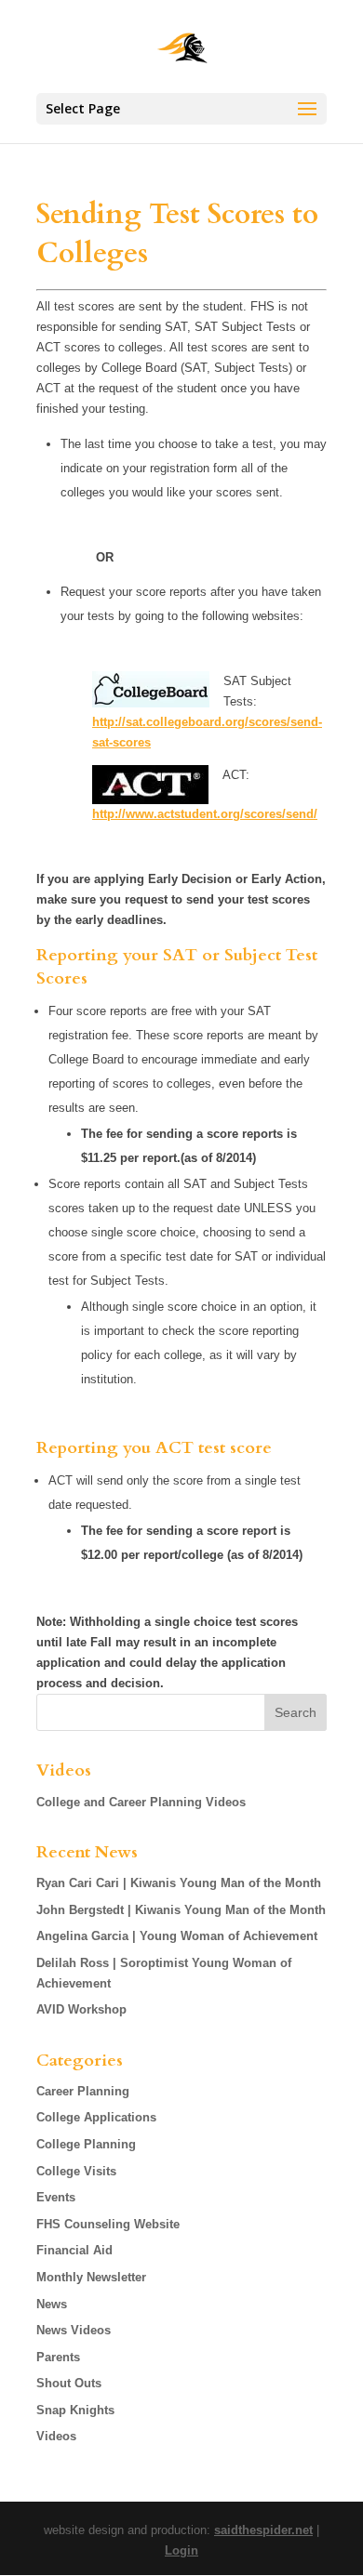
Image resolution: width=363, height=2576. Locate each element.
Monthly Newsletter (91, 2277)
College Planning (86, 2144)
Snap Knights (75, 2410)
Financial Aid (74, 2250)
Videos (56, 2436)
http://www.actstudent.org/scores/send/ (205, 814)
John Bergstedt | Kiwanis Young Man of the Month (181, 1910)
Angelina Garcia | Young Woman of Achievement (177, 1936)
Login (181, 2550)
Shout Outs (69, 2383)
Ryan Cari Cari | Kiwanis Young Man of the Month (179, 1883)
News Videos (74, 2330)
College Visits (76, 2171)
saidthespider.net (263, 2530)
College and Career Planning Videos (141, 1802)
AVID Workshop (81, 2009)
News (52, 2304)
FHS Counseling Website (108, 2224)
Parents (58, 2357)
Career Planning (83, 2091)
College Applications (96, 2117)
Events (56, 2197)
